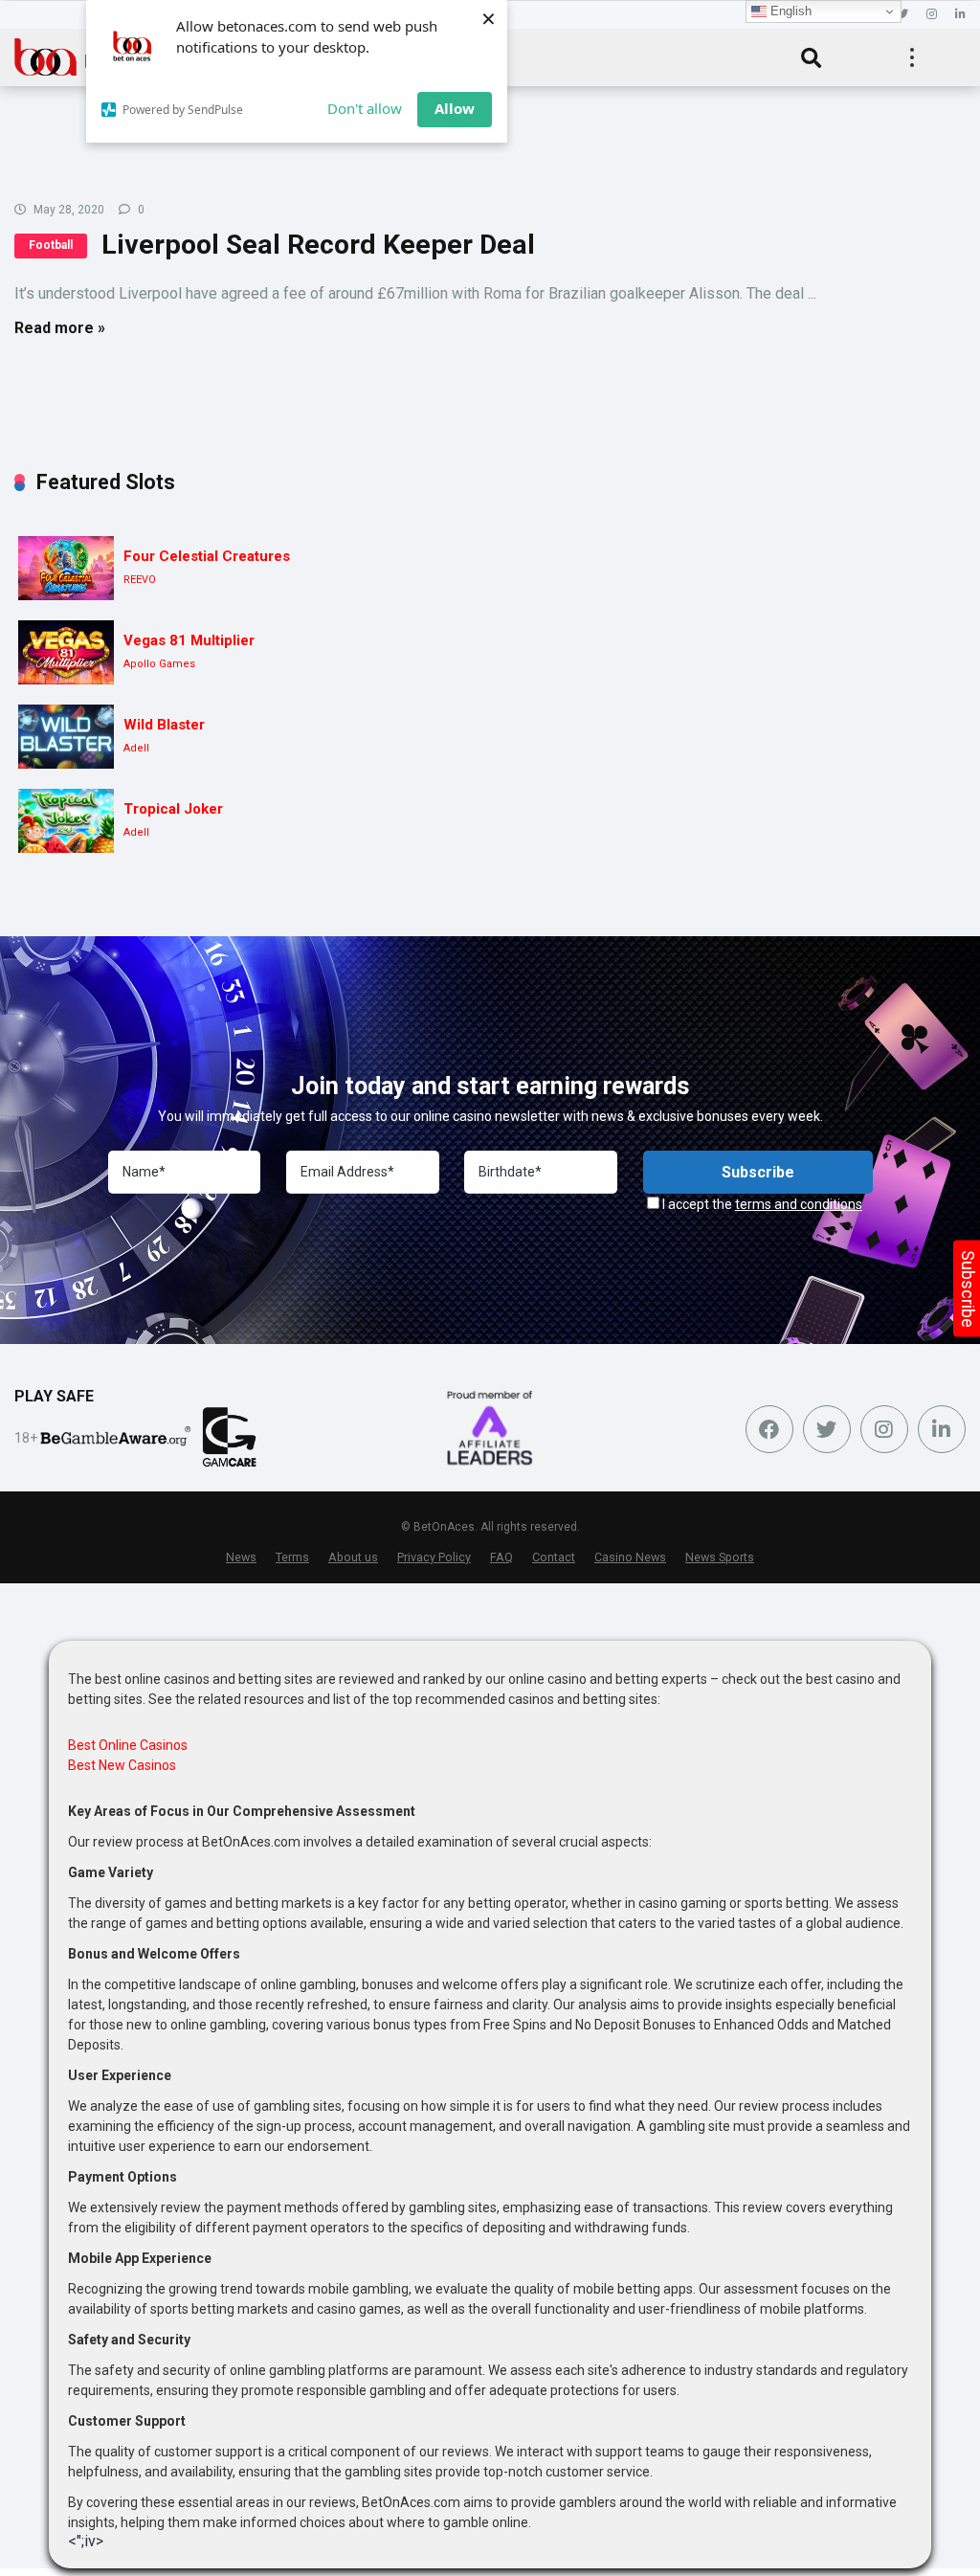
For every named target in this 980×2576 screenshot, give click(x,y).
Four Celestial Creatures (207, 556)
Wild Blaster (164, 725)
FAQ (501, 1557)
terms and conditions (799, 1204)
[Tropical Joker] (66, 821)
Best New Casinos (122, 1765)
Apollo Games (159, 664)
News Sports (720, 1557)
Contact (554, 1557)
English (789, 11)
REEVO (140, 580)
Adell (136, 748)
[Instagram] (932, 15)
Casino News (630, 1557)
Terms (292, 1557)
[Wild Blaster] (66, 737)
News (241, 1557)
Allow (455, 108)
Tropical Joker (173, 809)
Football (51, 245)
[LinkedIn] (960, 15)
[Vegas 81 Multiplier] (66, 652)
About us (353, 1557)
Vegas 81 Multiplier (189, 640)
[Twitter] (902, 15)
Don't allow (365, 108)
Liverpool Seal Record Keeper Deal (318, 245)
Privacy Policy (434, 1557)
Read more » (60, 328)
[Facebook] (769, 1429)
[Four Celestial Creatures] (66, 568)
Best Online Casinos (128, 1745)
